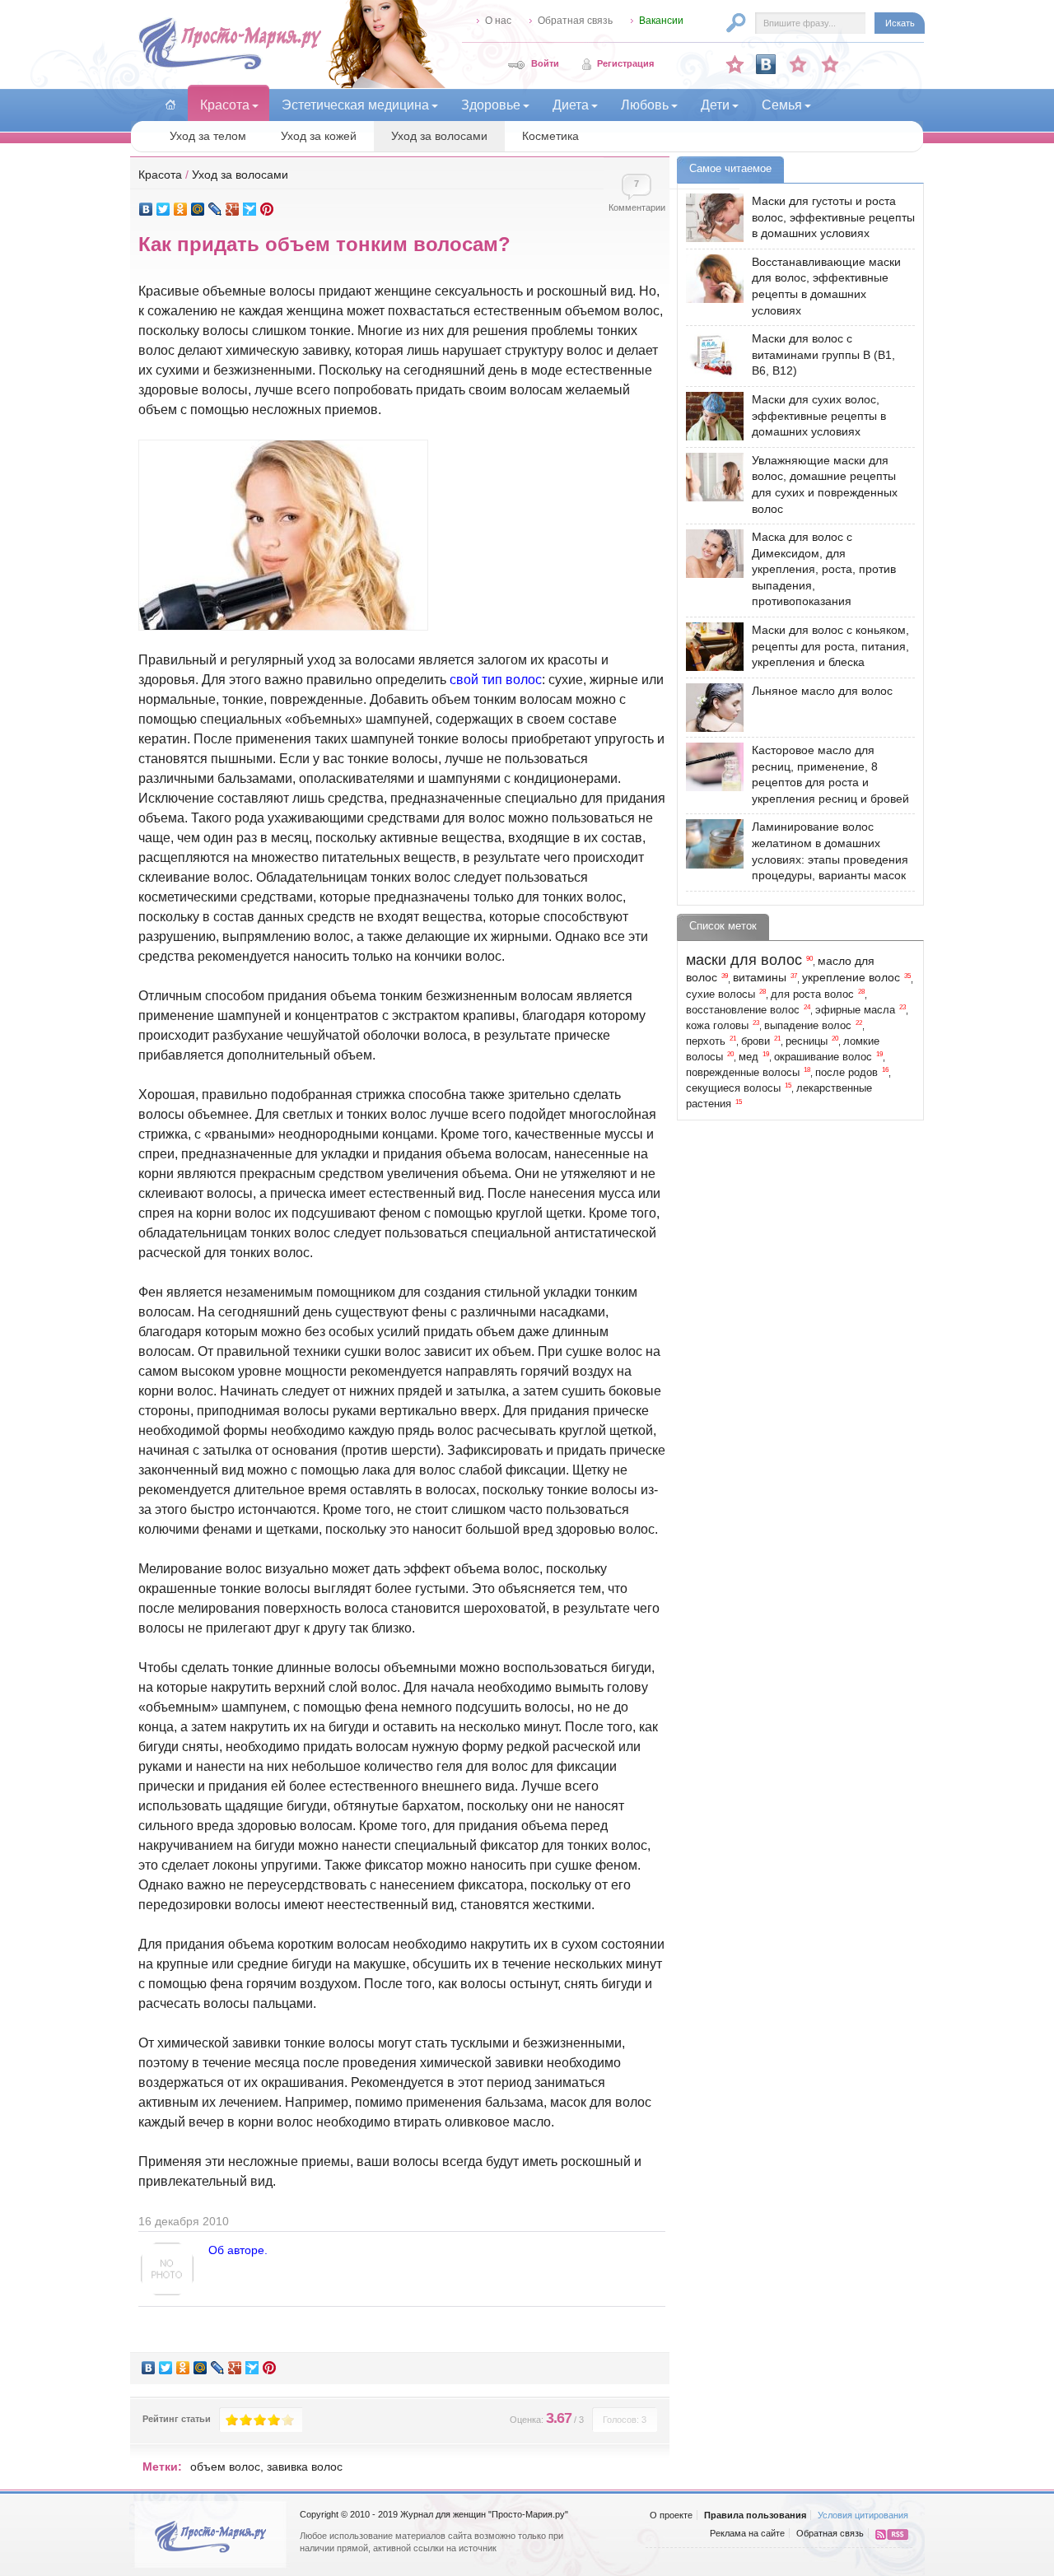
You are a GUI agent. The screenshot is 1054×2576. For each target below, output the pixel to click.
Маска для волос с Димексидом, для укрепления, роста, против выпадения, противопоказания (824, 569)
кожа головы (717, 1026)
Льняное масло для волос (822, 691)
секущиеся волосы (733, 1088)
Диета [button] (571, 105)
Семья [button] (782, 105)
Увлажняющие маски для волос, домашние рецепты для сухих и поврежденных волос (825, 484)
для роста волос (812, 995)
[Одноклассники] (181, 209)
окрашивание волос (823, 1057)
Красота (160, 175)
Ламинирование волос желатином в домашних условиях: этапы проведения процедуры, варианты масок (830, 851)
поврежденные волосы (743, 1073)
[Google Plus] (233, 209)
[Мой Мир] (198, 209)
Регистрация (625, 63)
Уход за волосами (439, 136)
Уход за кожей (319, 136)
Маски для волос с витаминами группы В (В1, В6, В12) (823, 354)
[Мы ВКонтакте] (766, 64)
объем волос (225, 2467)
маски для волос (744, 960)
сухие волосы (721, 995)
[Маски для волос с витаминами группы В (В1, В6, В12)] (711, 355)
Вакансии (661, 21)
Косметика (550, 136)
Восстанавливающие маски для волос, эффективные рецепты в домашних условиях (826, 286)
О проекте (671, 2515)
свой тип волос (496, 680)
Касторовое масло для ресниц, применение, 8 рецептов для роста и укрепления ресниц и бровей (830, 774)
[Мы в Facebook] (798, 64)
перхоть (706, 1041)
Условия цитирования (863, 2515)
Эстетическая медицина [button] (355, 105)
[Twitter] (163, 209)
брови (756, 1041)
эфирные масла (855, 1010)
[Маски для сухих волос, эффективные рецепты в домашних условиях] (711, 416)
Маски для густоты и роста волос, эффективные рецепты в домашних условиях (833, 217)
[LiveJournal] (215, 209)
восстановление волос (743, 1010)
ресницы (807, 1041)
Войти (545, 63)
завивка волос (305, 2467)
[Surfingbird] (250, 209)
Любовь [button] (645, 105)
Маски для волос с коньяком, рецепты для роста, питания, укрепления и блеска (830, 646)
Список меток (723, 926)
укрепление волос (851, 977)
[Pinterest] (267, 209)
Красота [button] (225, 105)
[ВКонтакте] (146, 209)
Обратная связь (575, 21)
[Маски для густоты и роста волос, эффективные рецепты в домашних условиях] (711, 218)
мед (749, 1057)
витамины (760, 977)
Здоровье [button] (491, 105)
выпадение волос (808, 1026)
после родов (846, 1073)
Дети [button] (715, 105)
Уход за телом (208, 136)
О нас (498, 21)
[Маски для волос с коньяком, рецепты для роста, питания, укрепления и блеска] (711, 647)
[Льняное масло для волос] (711, 708)
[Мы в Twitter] (830, 64)
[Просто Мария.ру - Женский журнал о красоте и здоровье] (230, 67)
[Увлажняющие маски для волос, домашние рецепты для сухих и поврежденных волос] (711, 477)
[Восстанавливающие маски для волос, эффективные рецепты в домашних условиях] (711, 279)
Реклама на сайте (747, 2533)
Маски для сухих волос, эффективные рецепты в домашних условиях (819, 415)
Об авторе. (238, 2250)
